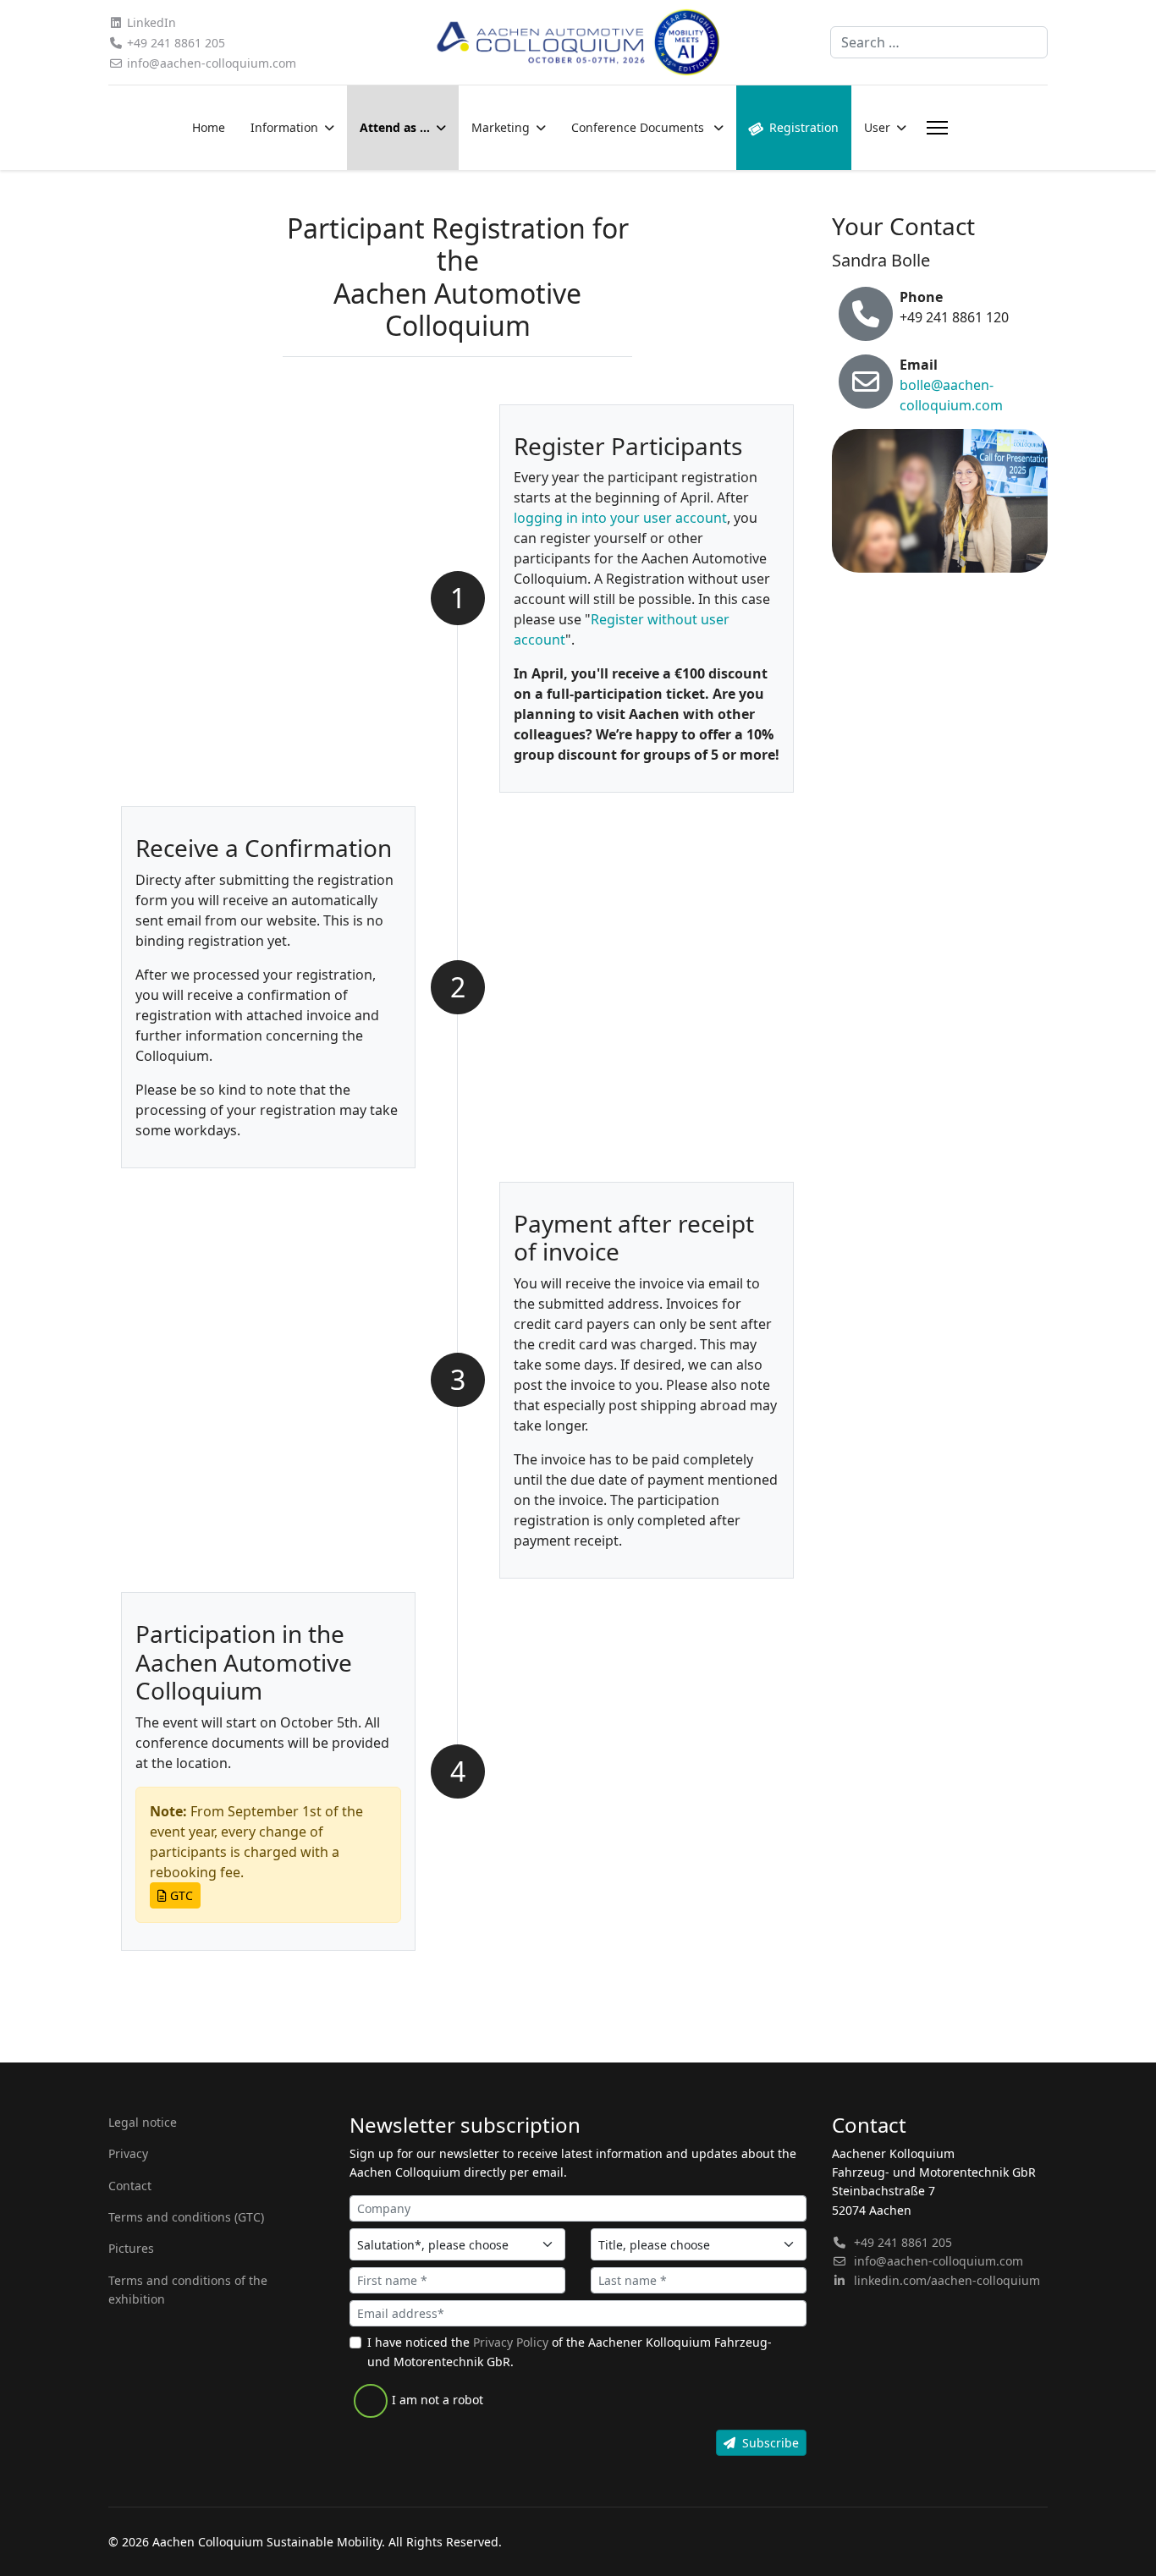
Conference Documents (639, 127)
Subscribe (771, 2443)
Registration (804, 127)
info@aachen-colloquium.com (212, 63)
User (877, 127)
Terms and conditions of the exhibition (188, 2290)
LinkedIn (151, 22)
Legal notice (143, 2122)
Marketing (501, 127)
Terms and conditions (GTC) (186, 2217)
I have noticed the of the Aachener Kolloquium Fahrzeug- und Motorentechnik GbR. (570, 2351)
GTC (180, 1895)
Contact (130, 2186)
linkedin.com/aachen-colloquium (947, 2280)
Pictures (131, 2248)
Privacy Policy (511, 2342)
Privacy (128, 2153)
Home (209, 127)
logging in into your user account (620, 518)
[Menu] (934, 128)
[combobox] (939, 42)
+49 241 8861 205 (176, 43)
